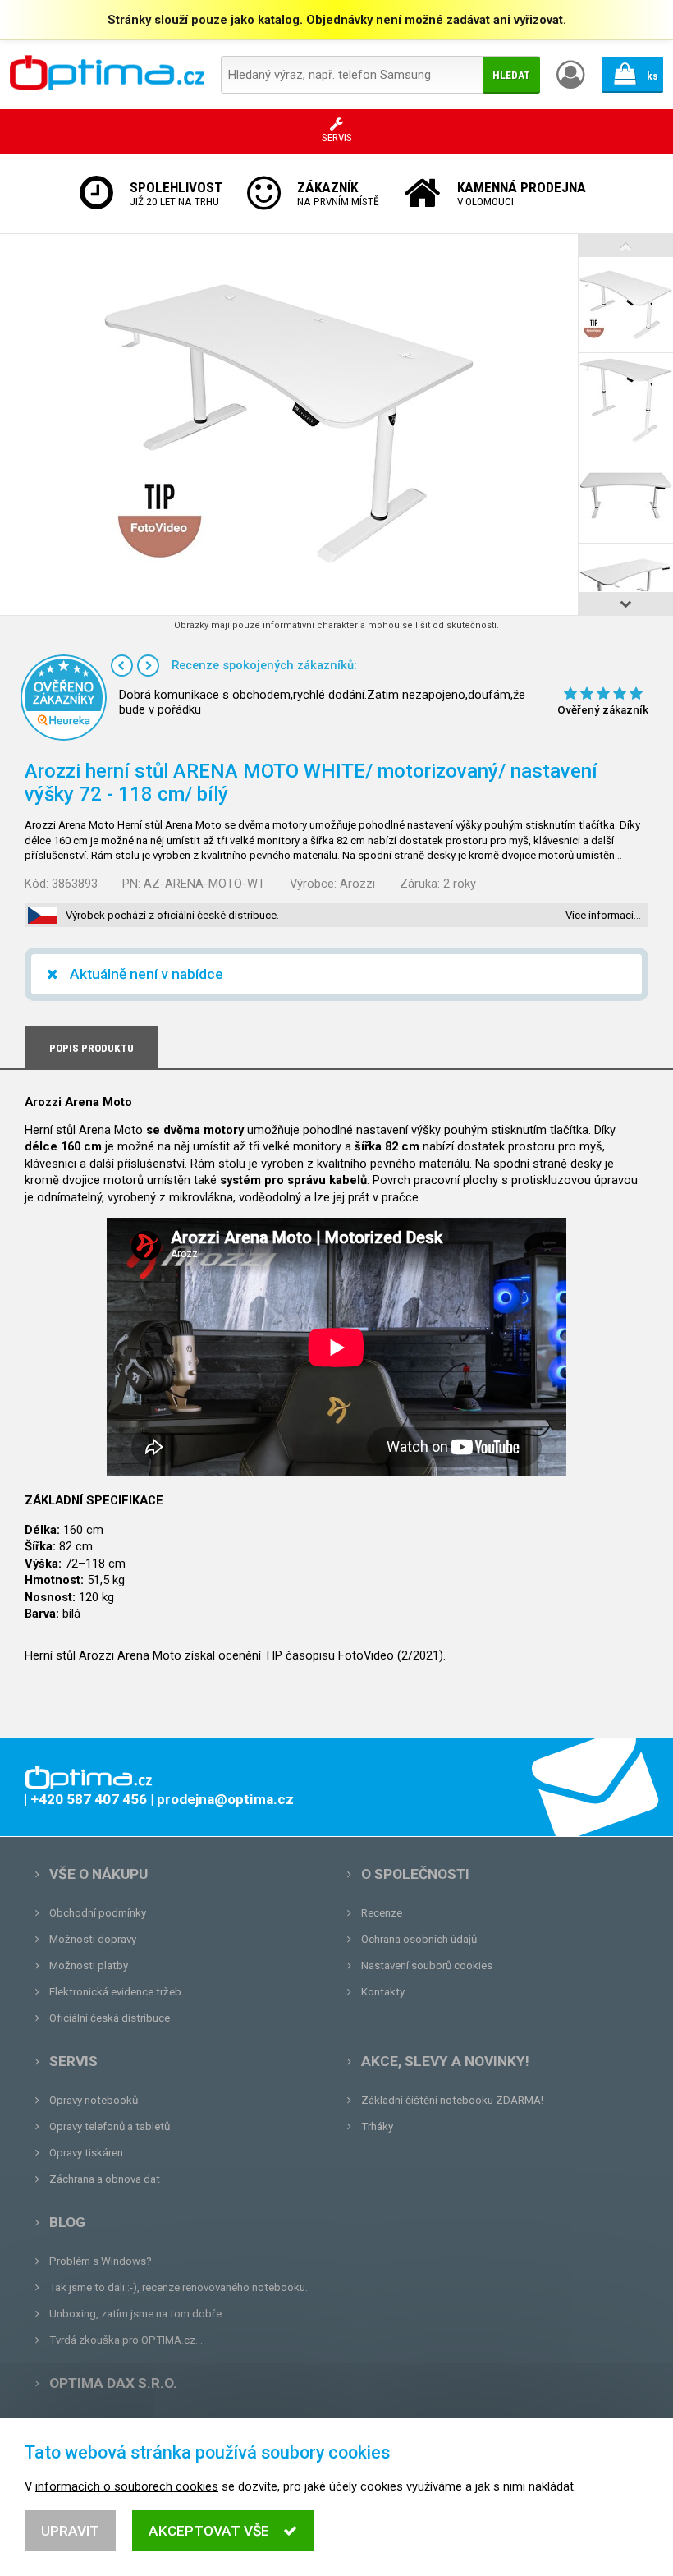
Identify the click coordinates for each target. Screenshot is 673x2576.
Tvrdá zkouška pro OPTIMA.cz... (126, 2340)
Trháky (377, 2126)
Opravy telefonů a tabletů (110, 2126)
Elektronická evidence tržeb (115, 1992)
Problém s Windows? (101, 2261)
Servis (73, 2061)
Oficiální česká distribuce (110, 2018)
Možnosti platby (89, 1965)
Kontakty (383, 1992)
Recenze (382, 1913)
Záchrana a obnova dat (105, 2179)
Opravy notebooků (94, 2100)
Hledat (511, 75)
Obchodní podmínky (98, 1913)
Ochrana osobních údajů (419, 1939)
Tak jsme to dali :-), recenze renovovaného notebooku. (179, 2287)
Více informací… (603, 915)
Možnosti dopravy (93, 1939)
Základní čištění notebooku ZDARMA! (452, 2100)
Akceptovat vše (209, 2531)
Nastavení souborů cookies (427, 1965)
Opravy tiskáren (86, 2153)
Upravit (70, 2531)
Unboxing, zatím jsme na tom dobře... (139, 2314)
